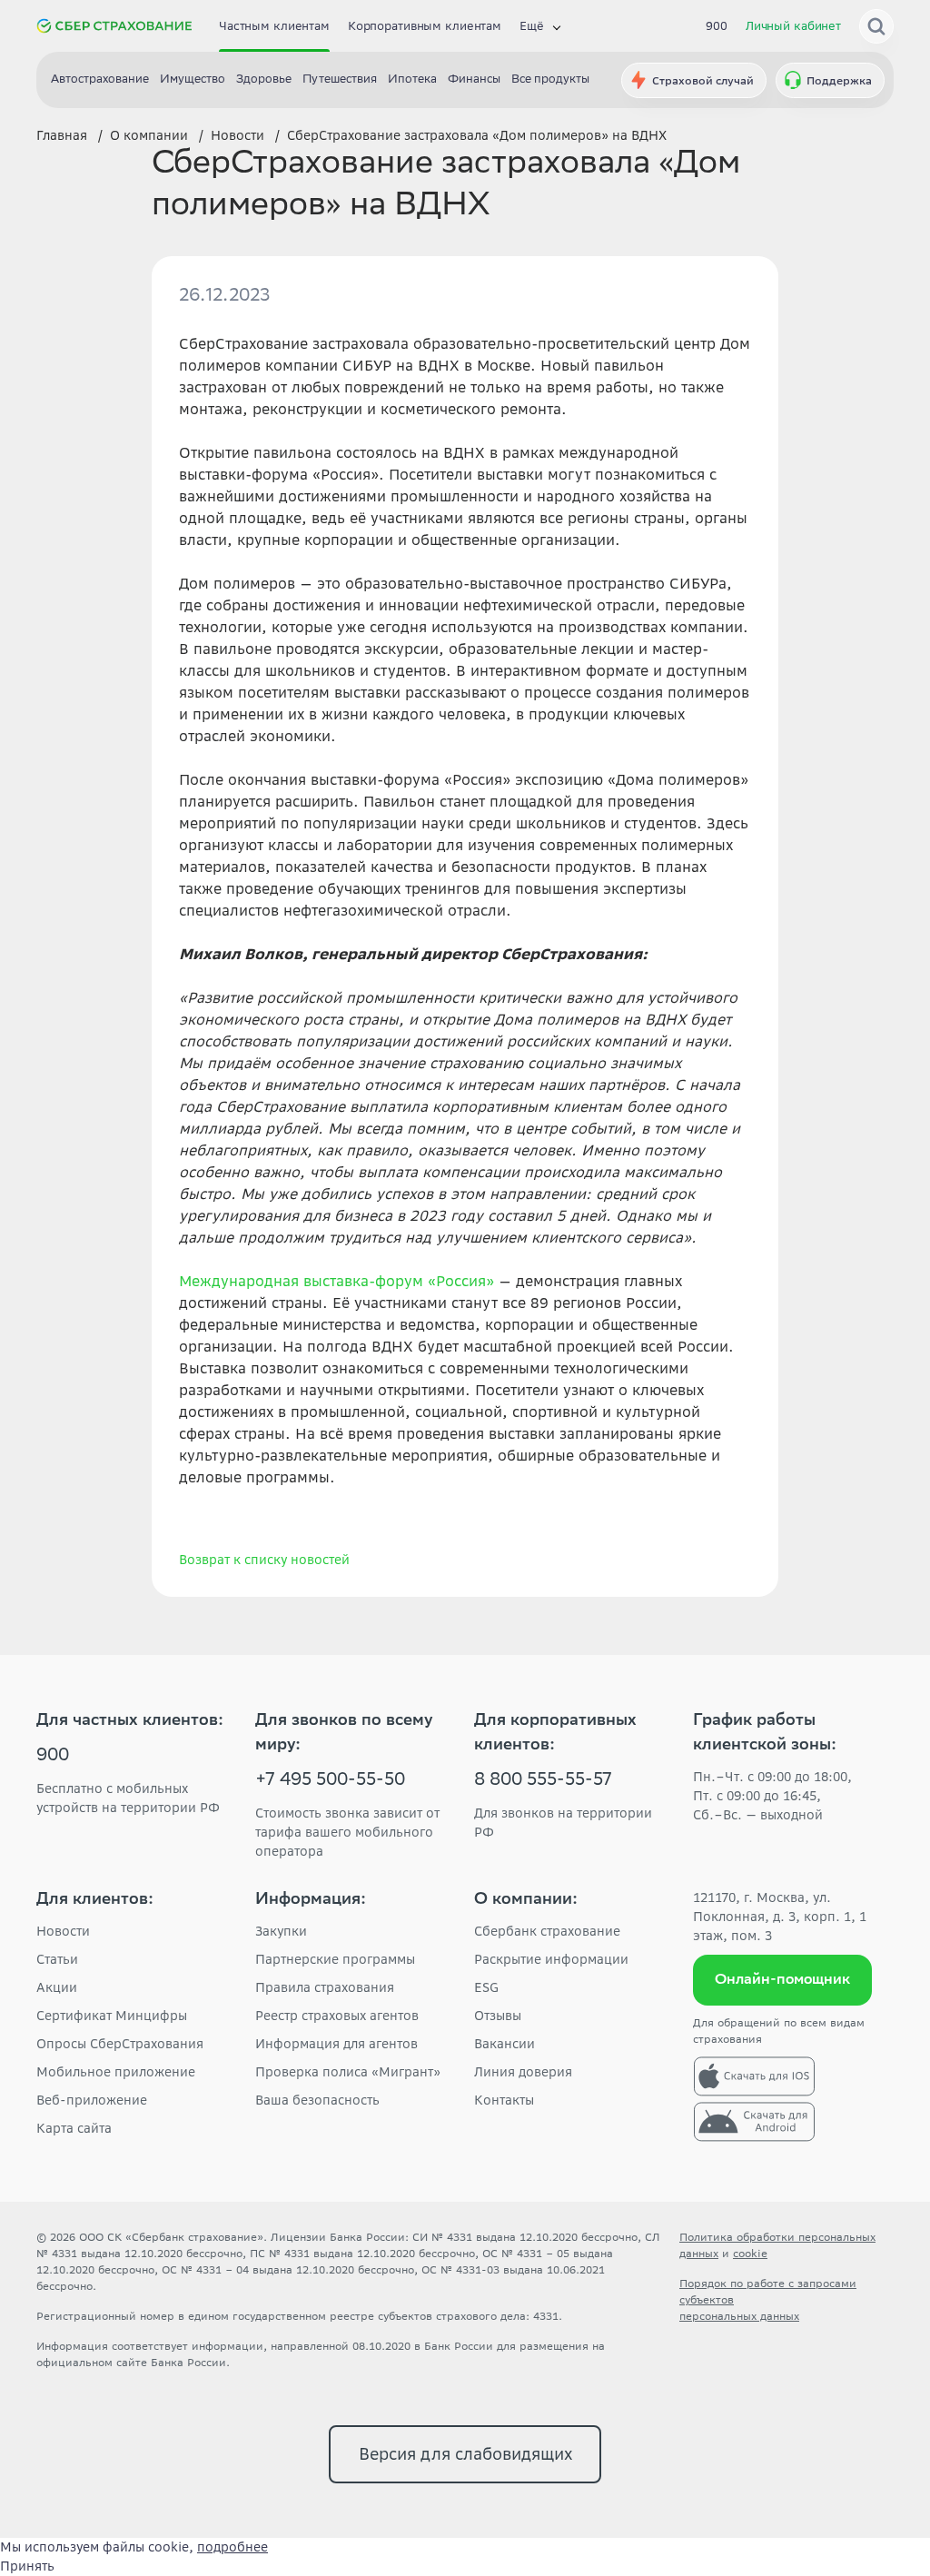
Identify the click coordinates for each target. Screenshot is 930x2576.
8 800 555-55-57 (543, 1781)
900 (717, 26)
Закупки (281, 1931)
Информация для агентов (336, 2044)
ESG (486, 1987)
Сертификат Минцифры (112, 2016)
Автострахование (100, 80)
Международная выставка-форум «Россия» (336, 1281)
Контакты (504, 2100)
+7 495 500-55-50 (330, 1781)
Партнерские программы (335, 1959)
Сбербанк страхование (547, 1931)
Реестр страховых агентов (337, 2016)
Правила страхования (325, 1987)
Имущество (193, 80)
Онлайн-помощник (782, 1981)
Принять (27, 2566)
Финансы (474, 80)
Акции (57, 1987)
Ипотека (412, 80)
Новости (63, 1931)
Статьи (57, 1959)
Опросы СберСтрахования (120, 2044)
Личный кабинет (793, 26)
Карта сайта (74, 2128)
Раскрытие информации (551, 1959)
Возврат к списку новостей (264, 1560)
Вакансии (505, 2044)
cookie (750, 2253)
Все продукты (550, 80)
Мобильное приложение (116, 2072)
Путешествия (340, 80)
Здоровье (264, 80)
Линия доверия (523, 2072)
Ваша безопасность (317, 2100)
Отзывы (498, 2016)
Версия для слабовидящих (465, 2454)
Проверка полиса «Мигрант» (348, 2072)
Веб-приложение (92, 2100)
